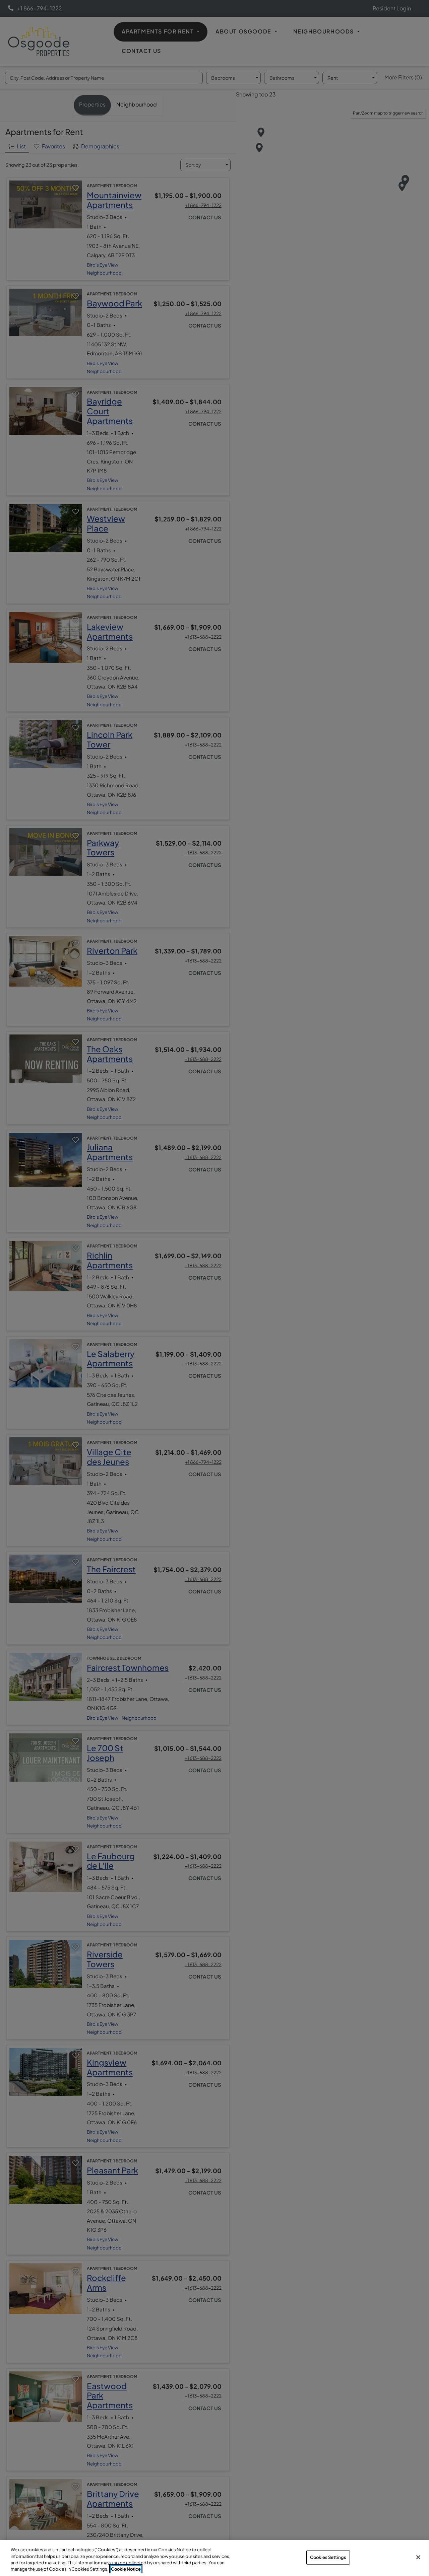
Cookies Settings (328, 2557)
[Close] (418, 2557)
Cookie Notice (126, 2569)
